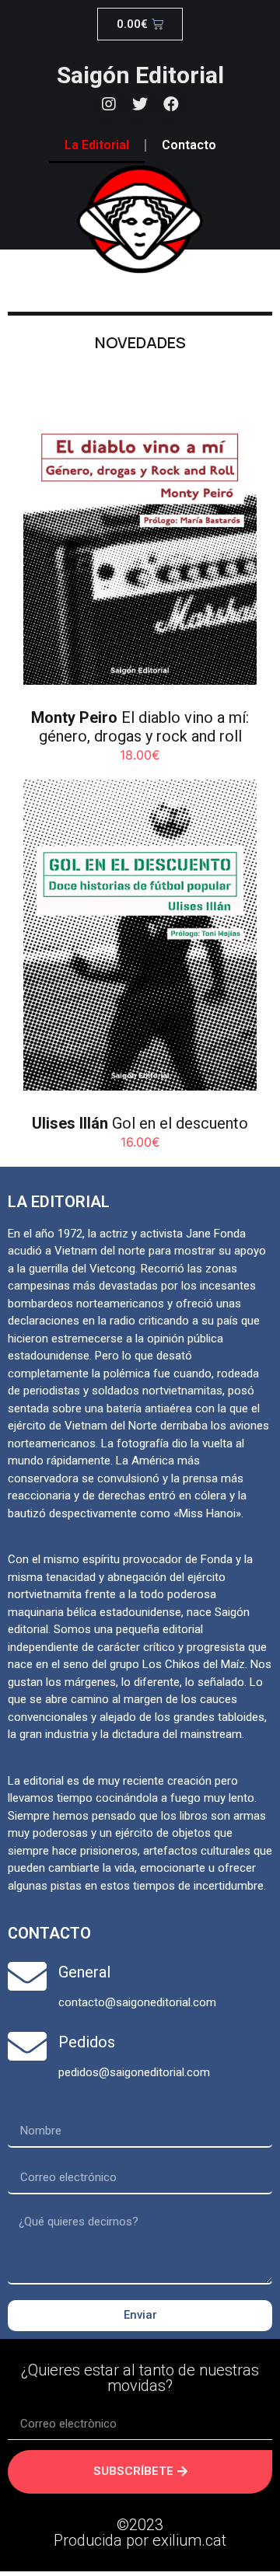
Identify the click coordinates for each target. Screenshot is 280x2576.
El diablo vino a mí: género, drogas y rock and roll (140, 727)
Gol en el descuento (140, 1123)
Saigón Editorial (140, 75)
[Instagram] (109, 104)
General (84, 1972)
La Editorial (97, 145)
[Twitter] (140, 104)
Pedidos (87, 2042)
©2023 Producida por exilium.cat (140, 2532)
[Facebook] (171, 104)
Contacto (189, 145)
